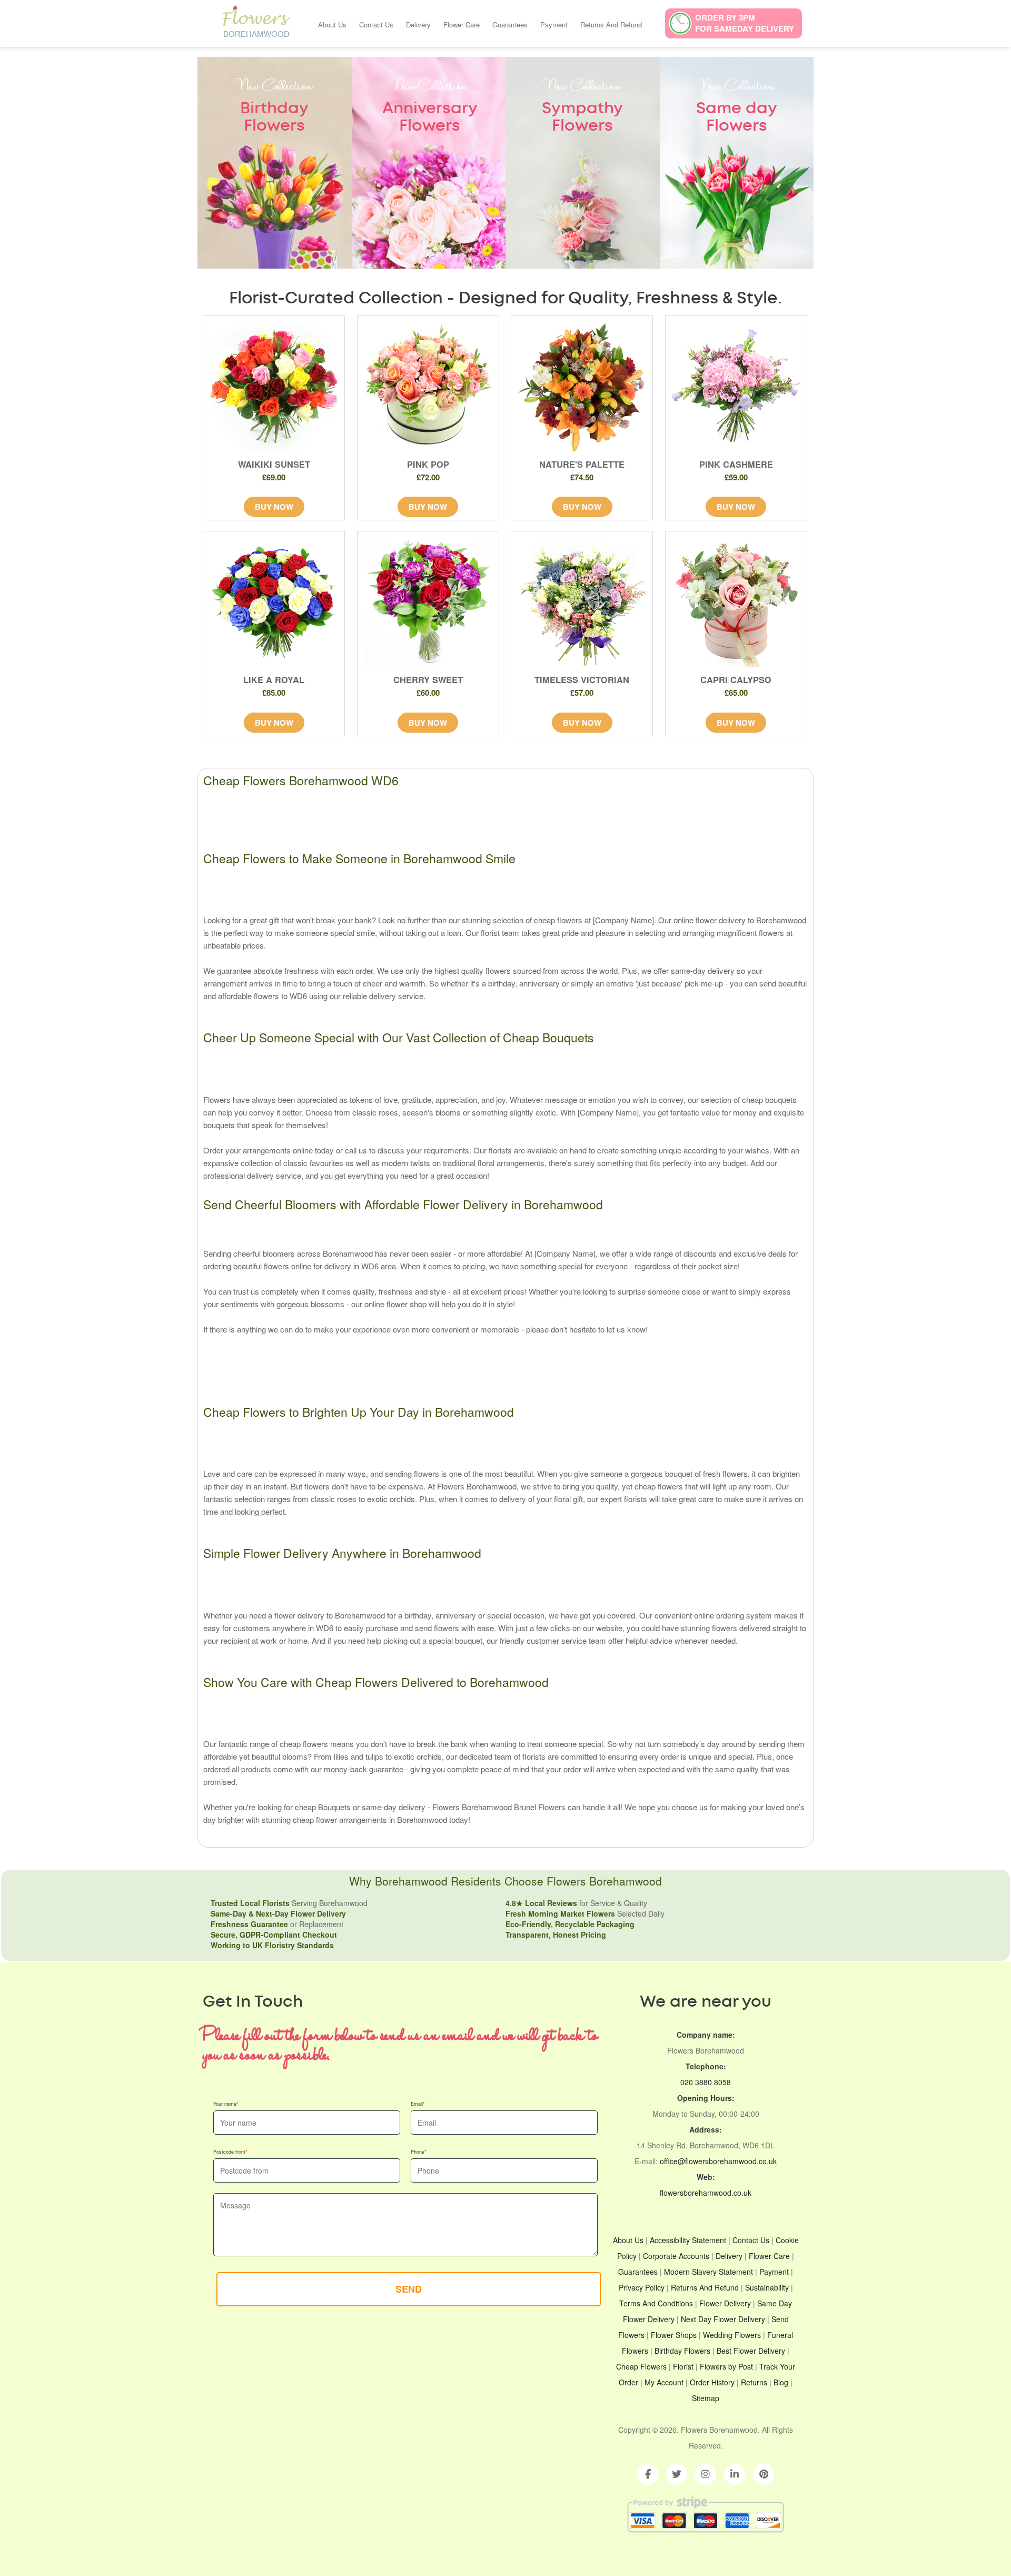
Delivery (418, 24)
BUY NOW (274, 507)
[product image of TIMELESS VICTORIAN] (582, 602)
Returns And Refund (611, 24)
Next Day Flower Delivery (723, 2319)
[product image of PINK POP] (428, 387)
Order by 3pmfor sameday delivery (745, 23)
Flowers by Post (726, 2366)
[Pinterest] (764, 2474)
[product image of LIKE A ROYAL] (274, 602)
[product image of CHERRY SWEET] (428, 602)
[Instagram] (706, 2474)
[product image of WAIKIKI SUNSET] (274, 387)
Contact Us (376, 24)
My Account (664, 2382)
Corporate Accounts (676, 2256)
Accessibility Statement (688, 2240)
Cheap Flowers (641, 2366)
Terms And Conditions (656, 2303)
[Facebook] (648, 2474)
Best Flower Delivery (751, 2351)
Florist (683, 2366)
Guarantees (510, 24)
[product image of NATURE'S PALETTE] (582, 387)
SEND (409, 2289)
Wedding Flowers (732, 2335)
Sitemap (706, 2398)
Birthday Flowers (682, 2351)
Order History (712, 2382)
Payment (554, 24)
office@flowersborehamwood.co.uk (718, 2161)
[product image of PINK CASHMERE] (736, 387)
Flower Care (462, 24)
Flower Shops (674, 2335)
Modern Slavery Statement (708, 2272)
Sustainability (767, 2287)
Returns (754, 2382)
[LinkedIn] (735, 2474)
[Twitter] (677, 2474)
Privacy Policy (642, 2287)
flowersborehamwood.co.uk (706, 2193)
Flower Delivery (725, 2303)
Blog (781, 2382)
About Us (332, 24)
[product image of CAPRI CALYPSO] (736, 602)
